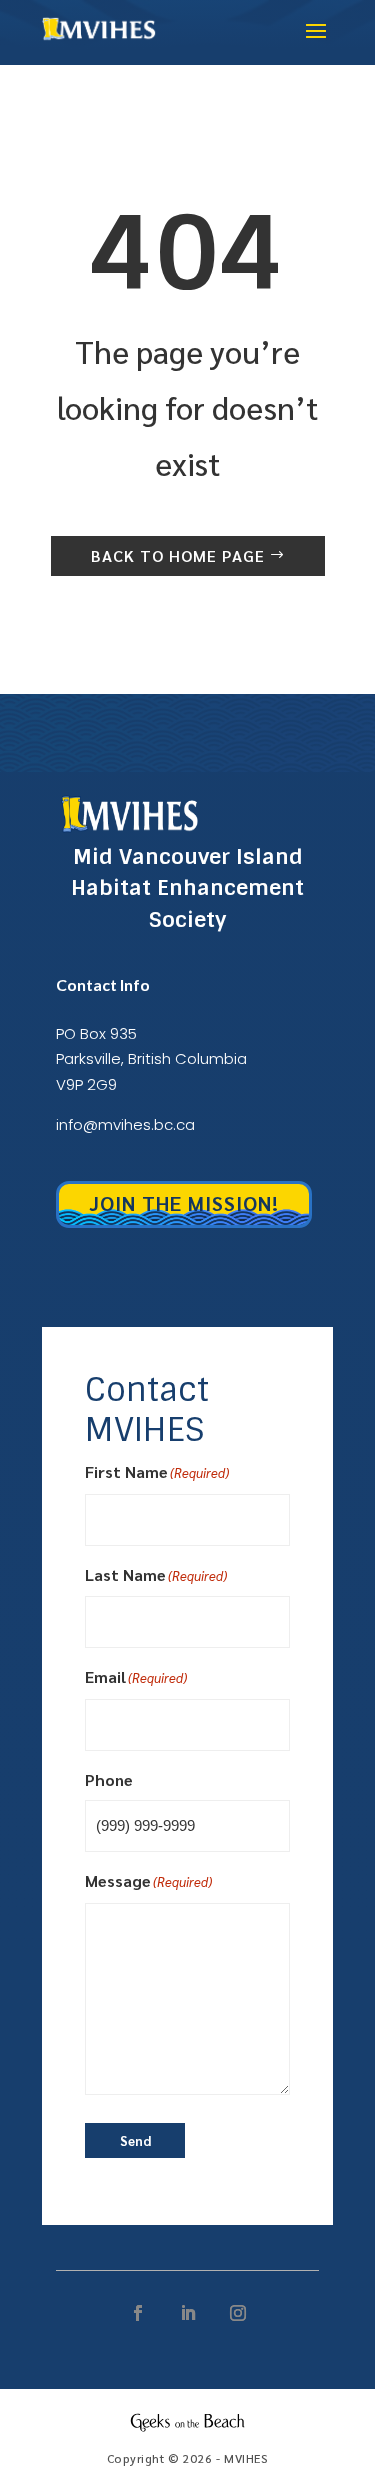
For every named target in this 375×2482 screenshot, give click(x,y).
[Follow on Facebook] (138, 2313)
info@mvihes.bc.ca (125, 1124)
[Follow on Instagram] (238, 2313)
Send (135, 2140)
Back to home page (178, 555)
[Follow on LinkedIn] (188, 2313)
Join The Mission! (184, 1203)
